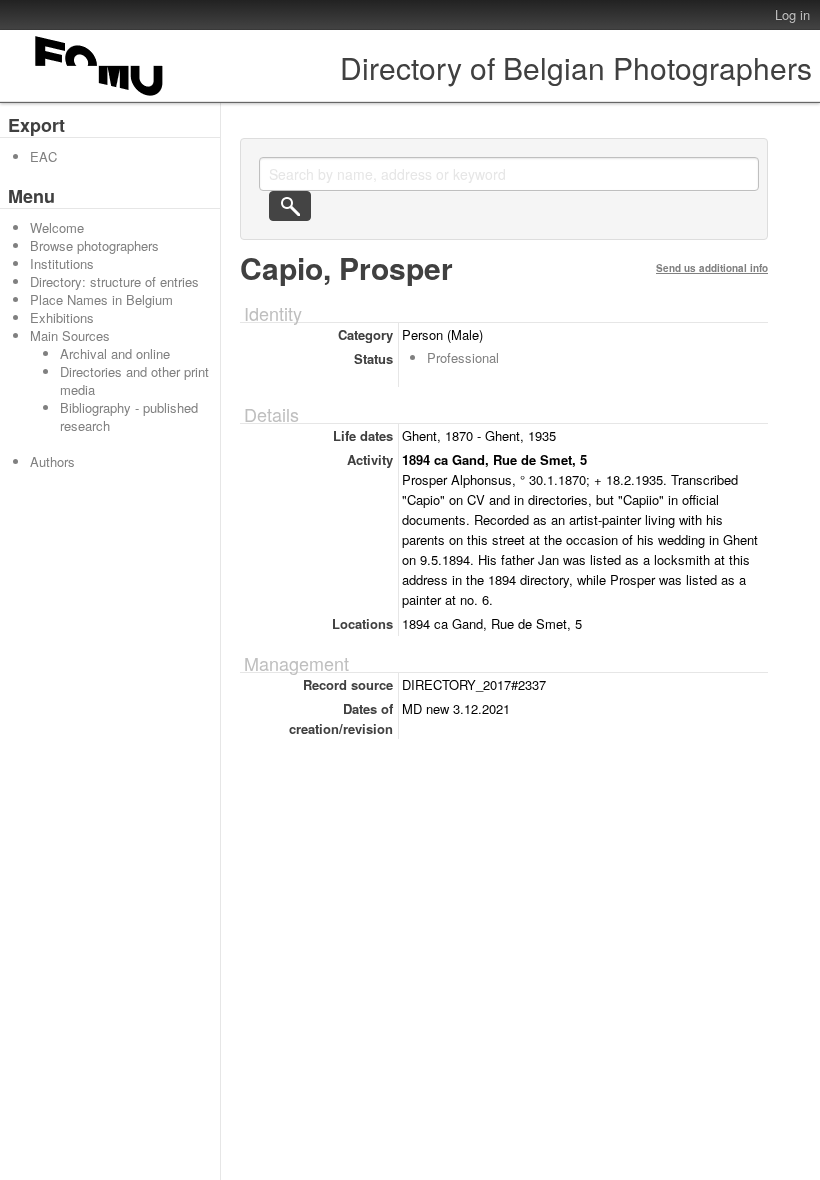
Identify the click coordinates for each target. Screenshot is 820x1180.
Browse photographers (94, 245)
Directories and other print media (134, 380)
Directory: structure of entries (114, 281)
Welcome (57, 227)
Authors (52, 461)
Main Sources (70, 335)
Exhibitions (62, 317)
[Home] (100, 95)
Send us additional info (712, 268)
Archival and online (115, 353)
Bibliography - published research (129, 416)
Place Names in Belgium (101, 299)
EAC (43, 156)
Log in (792, 14)
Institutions (62, 263)
